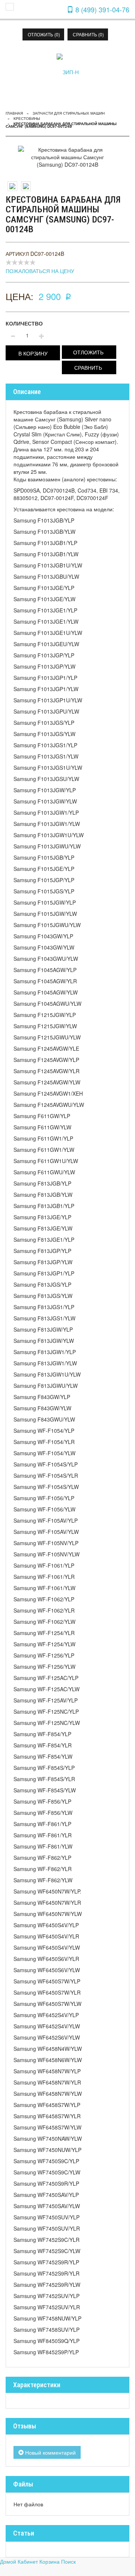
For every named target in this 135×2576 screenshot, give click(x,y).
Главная (14, 113)
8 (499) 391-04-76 (101, 9)
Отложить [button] (88, 352)
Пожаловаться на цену (40, 271)
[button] (33, 353)
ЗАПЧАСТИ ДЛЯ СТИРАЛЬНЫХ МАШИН (69, 113)
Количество (24, 323)
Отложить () (44, 34)
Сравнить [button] (88, 367)
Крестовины (27, 118)
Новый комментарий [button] (50, 2452)
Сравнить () (88, 34)
